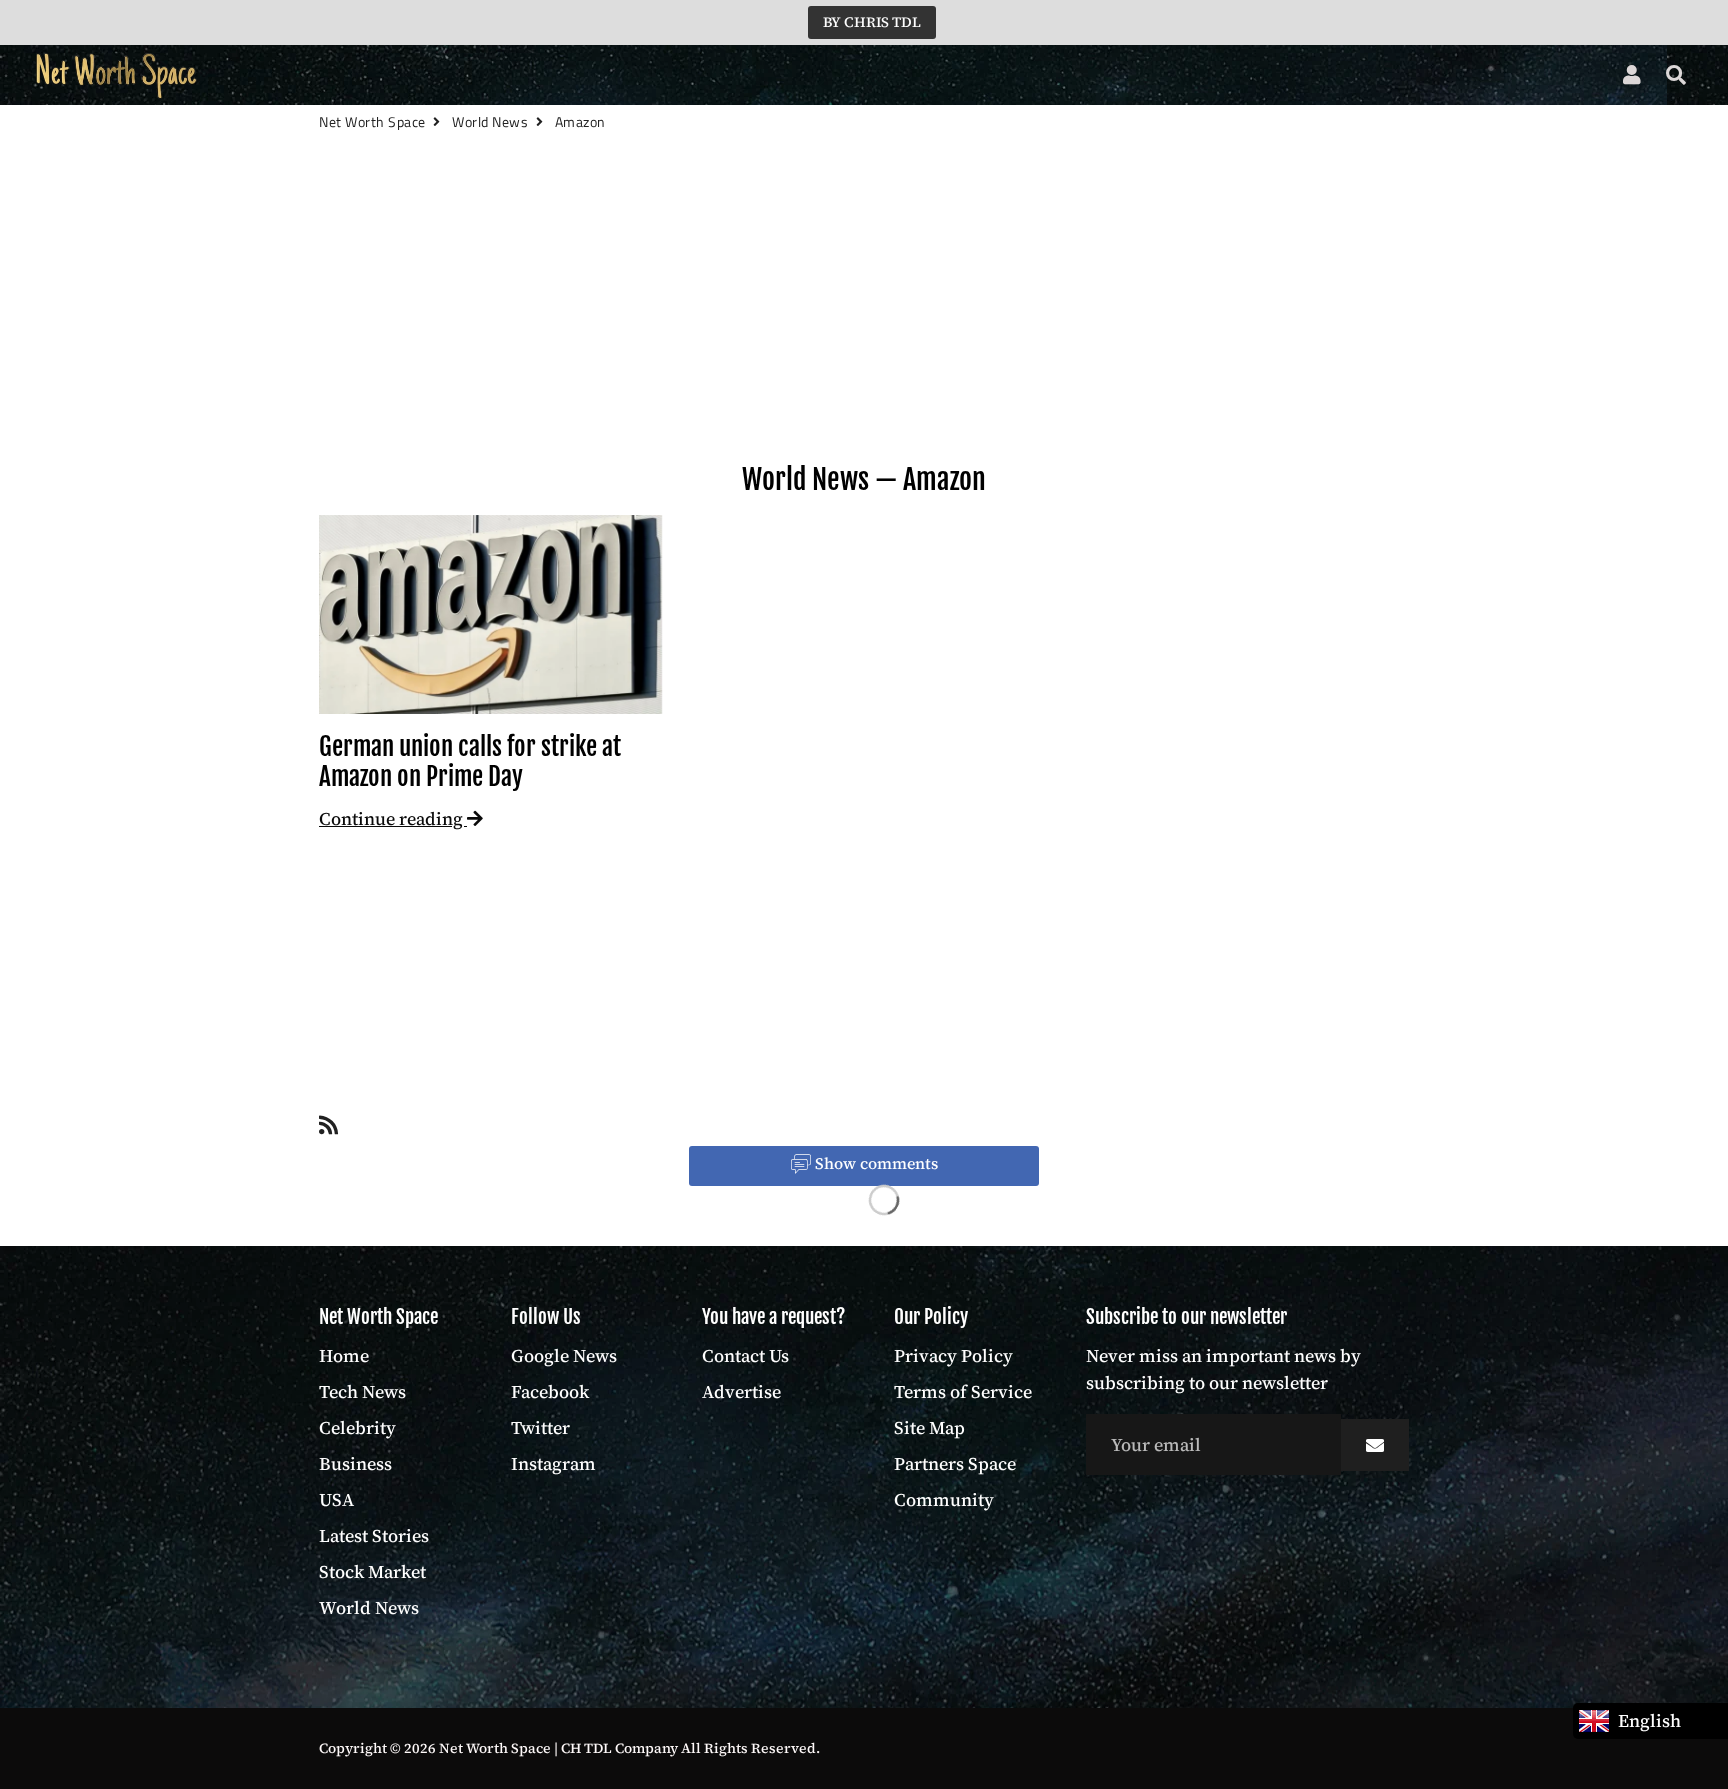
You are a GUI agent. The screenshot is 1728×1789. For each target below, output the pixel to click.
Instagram (553, 1463)
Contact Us (745, 1355)
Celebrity (441, 75)
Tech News (342, 75)
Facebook (550, 1391)
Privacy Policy (953, 1355)
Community (944, 1499)
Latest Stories (704, 75)
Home (253, 75)
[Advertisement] (864, 330)
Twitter (540, 1427)
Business (535, 75)
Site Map (929, 1427)
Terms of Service (963, 1391)
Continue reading (393, 818)
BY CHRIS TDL (872, 22)
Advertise (741, 1391)
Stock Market (835, 75)
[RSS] (328, 1129)
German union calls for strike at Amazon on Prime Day (470, 761)
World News (962, 75)
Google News (564, 1355)
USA (610, 75)
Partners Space (955, 1463)
